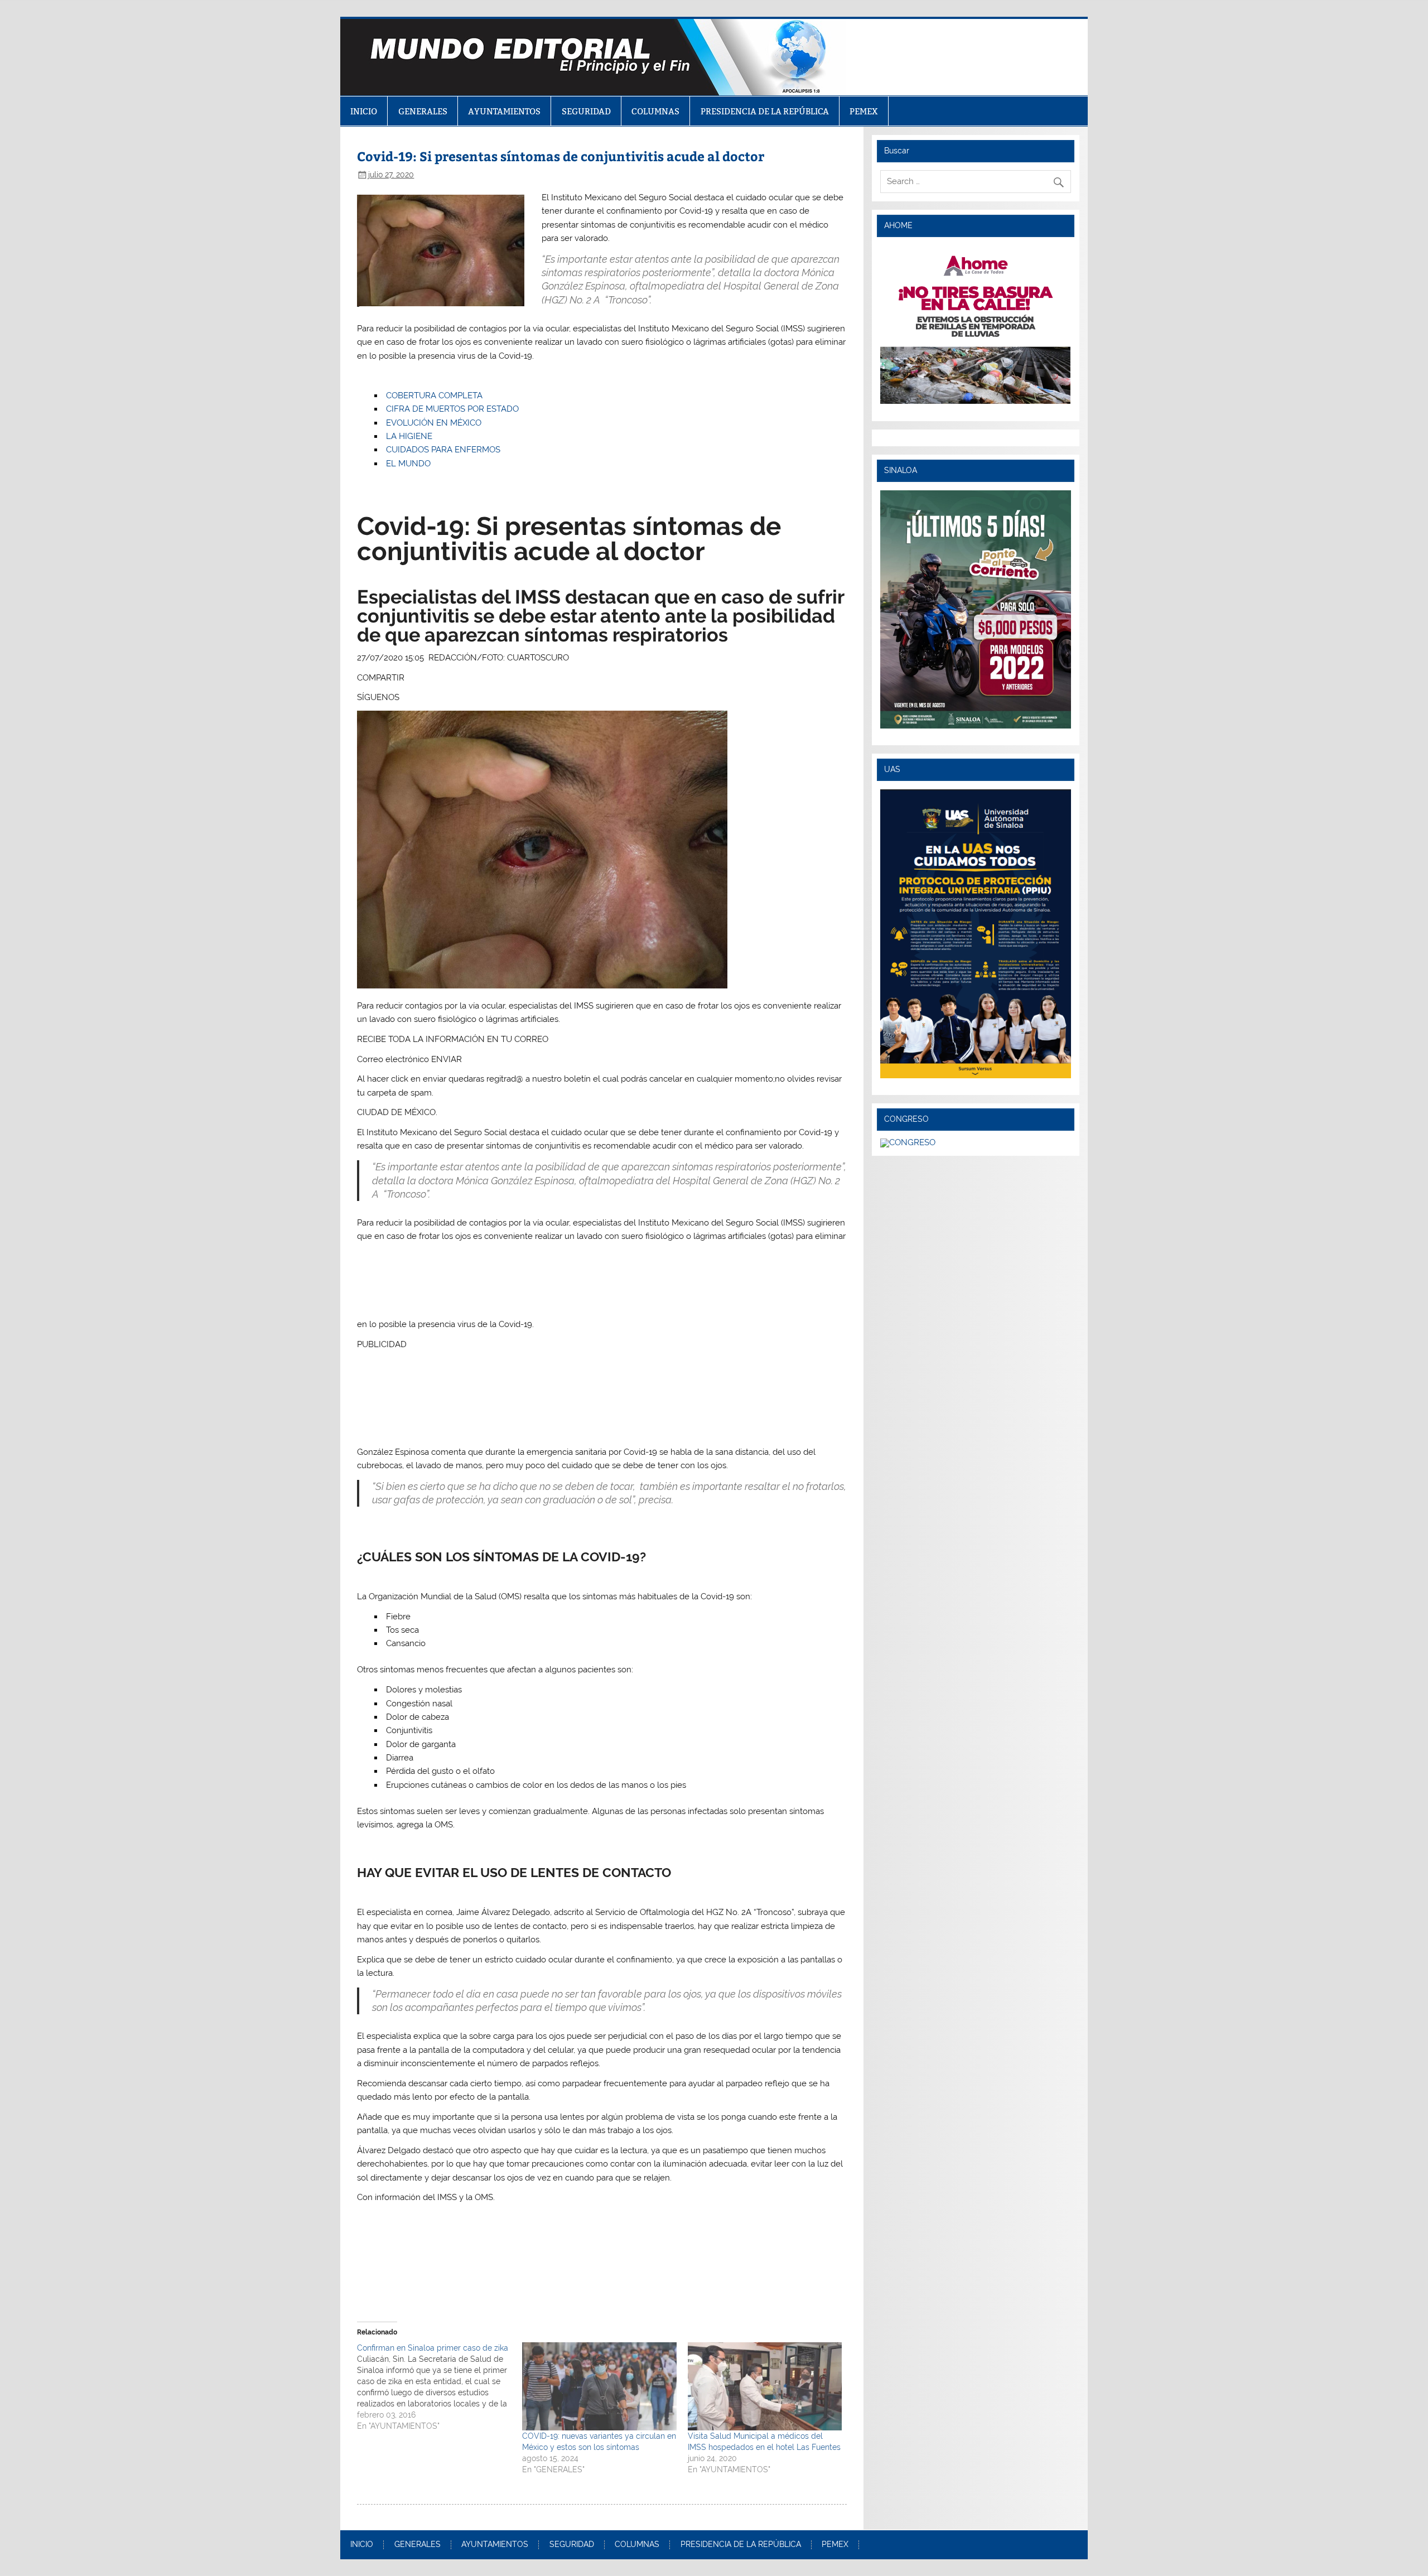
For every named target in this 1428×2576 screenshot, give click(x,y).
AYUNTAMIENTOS (504, 111)
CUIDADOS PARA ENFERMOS (443, 450)
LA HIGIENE (409, 436)
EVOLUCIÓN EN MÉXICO (434, 423)
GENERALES (423, 111)
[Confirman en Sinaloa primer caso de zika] (440, 2387)
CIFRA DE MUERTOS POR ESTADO (452, 409)
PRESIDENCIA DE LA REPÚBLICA (765, 111)
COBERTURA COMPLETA (434, 395)
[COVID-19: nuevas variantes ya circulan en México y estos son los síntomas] (599, 2386)
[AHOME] (975, 325)
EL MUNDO (408, 464)
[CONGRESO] (908, 1142)
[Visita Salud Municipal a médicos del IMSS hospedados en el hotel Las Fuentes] (765, 2386)
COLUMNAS (655, 111)
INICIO (364, 111)
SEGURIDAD (586, 111)
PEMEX (864, 111)
